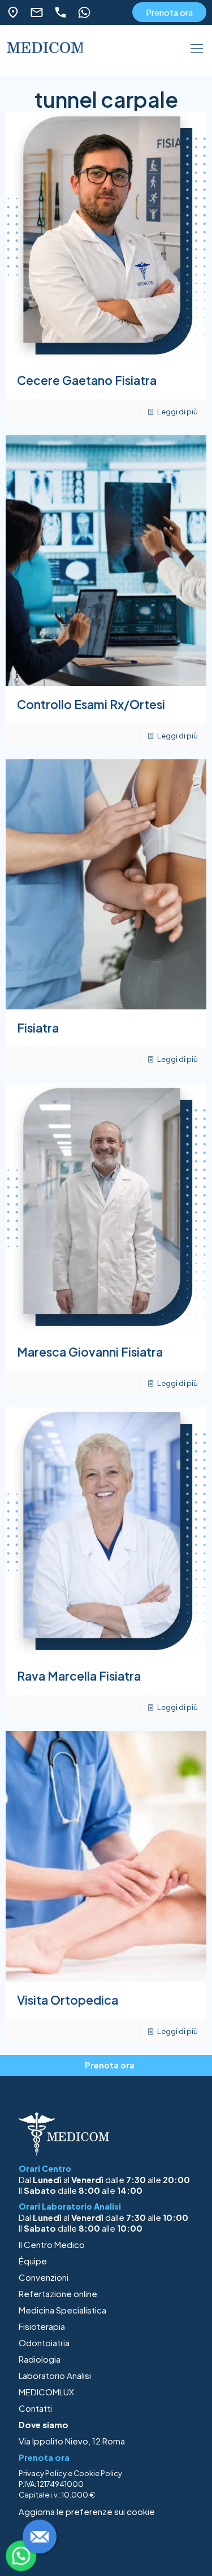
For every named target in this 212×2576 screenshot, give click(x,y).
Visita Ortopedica (68, 2000)
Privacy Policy (43, 2473)
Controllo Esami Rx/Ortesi (91, 704)
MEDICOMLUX (46, 2392)
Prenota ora (169, 12)
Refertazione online (58, 2293)
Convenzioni (44, 2277)
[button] (21, 2556)
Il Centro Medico (52, 2244)
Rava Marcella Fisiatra (79, 1676)
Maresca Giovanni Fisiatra (90, 1352)
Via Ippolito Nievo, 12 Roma (72, 2441)
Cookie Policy (98, 2473)
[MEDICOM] (45, 52)
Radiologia (40, 2359)
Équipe (33, 2261)
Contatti (35, 2408)
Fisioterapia (42, 2326)
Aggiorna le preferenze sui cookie (87, 2511)
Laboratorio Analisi (55, 2375)
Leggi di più (178, 412)
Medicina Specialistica (62, 2310)
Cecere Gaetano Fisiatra (87, 380)
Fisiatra (38, 1028)
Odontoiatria (44, 2343)
